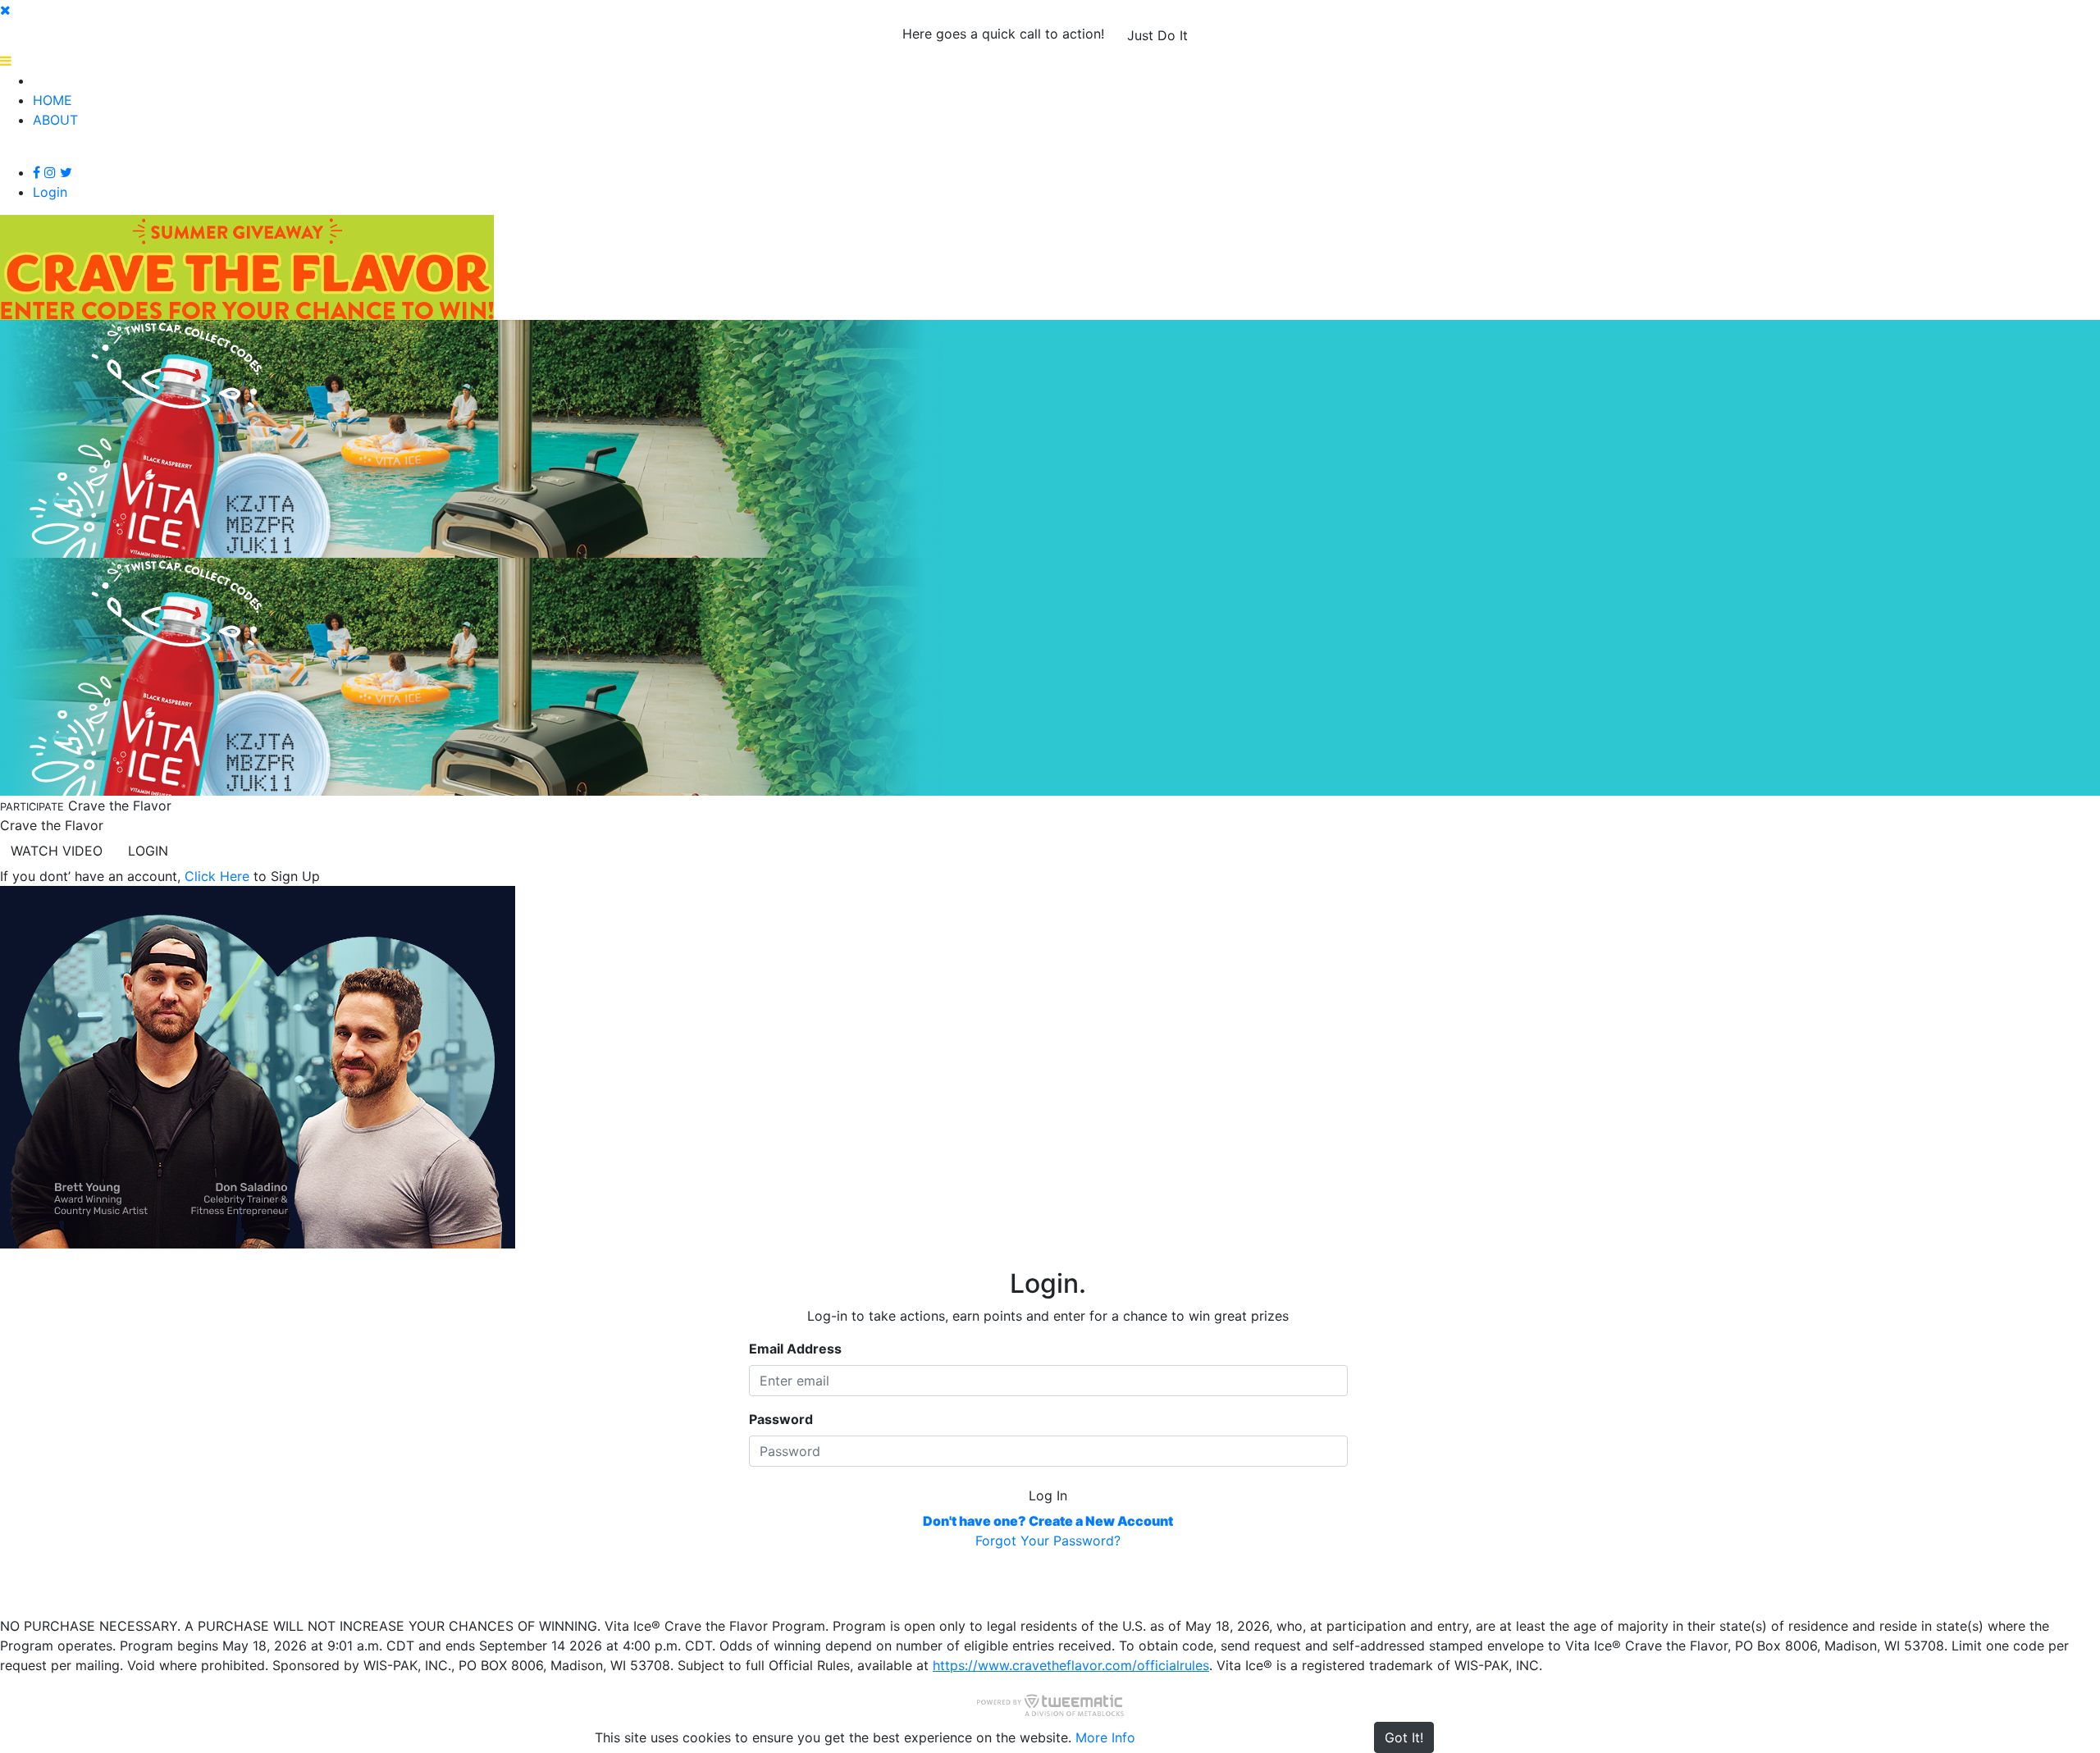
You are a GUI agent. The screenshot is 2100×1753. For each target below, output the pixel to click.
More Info (1105, 1737)
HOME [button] (52, 100)
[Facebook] (37, 172)
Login (50, 192)
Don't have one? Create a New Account (1048, 1521)
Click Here (217, 876)
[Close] (5, 10)
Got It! (1404, 1737)
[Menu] (6, 61)
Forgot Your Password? (1048, 1541)
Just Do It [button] (1157, 35)
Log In (1048, 1495)
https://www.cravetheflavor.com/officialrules (1071, 1665)
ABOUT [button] (55, 120)
